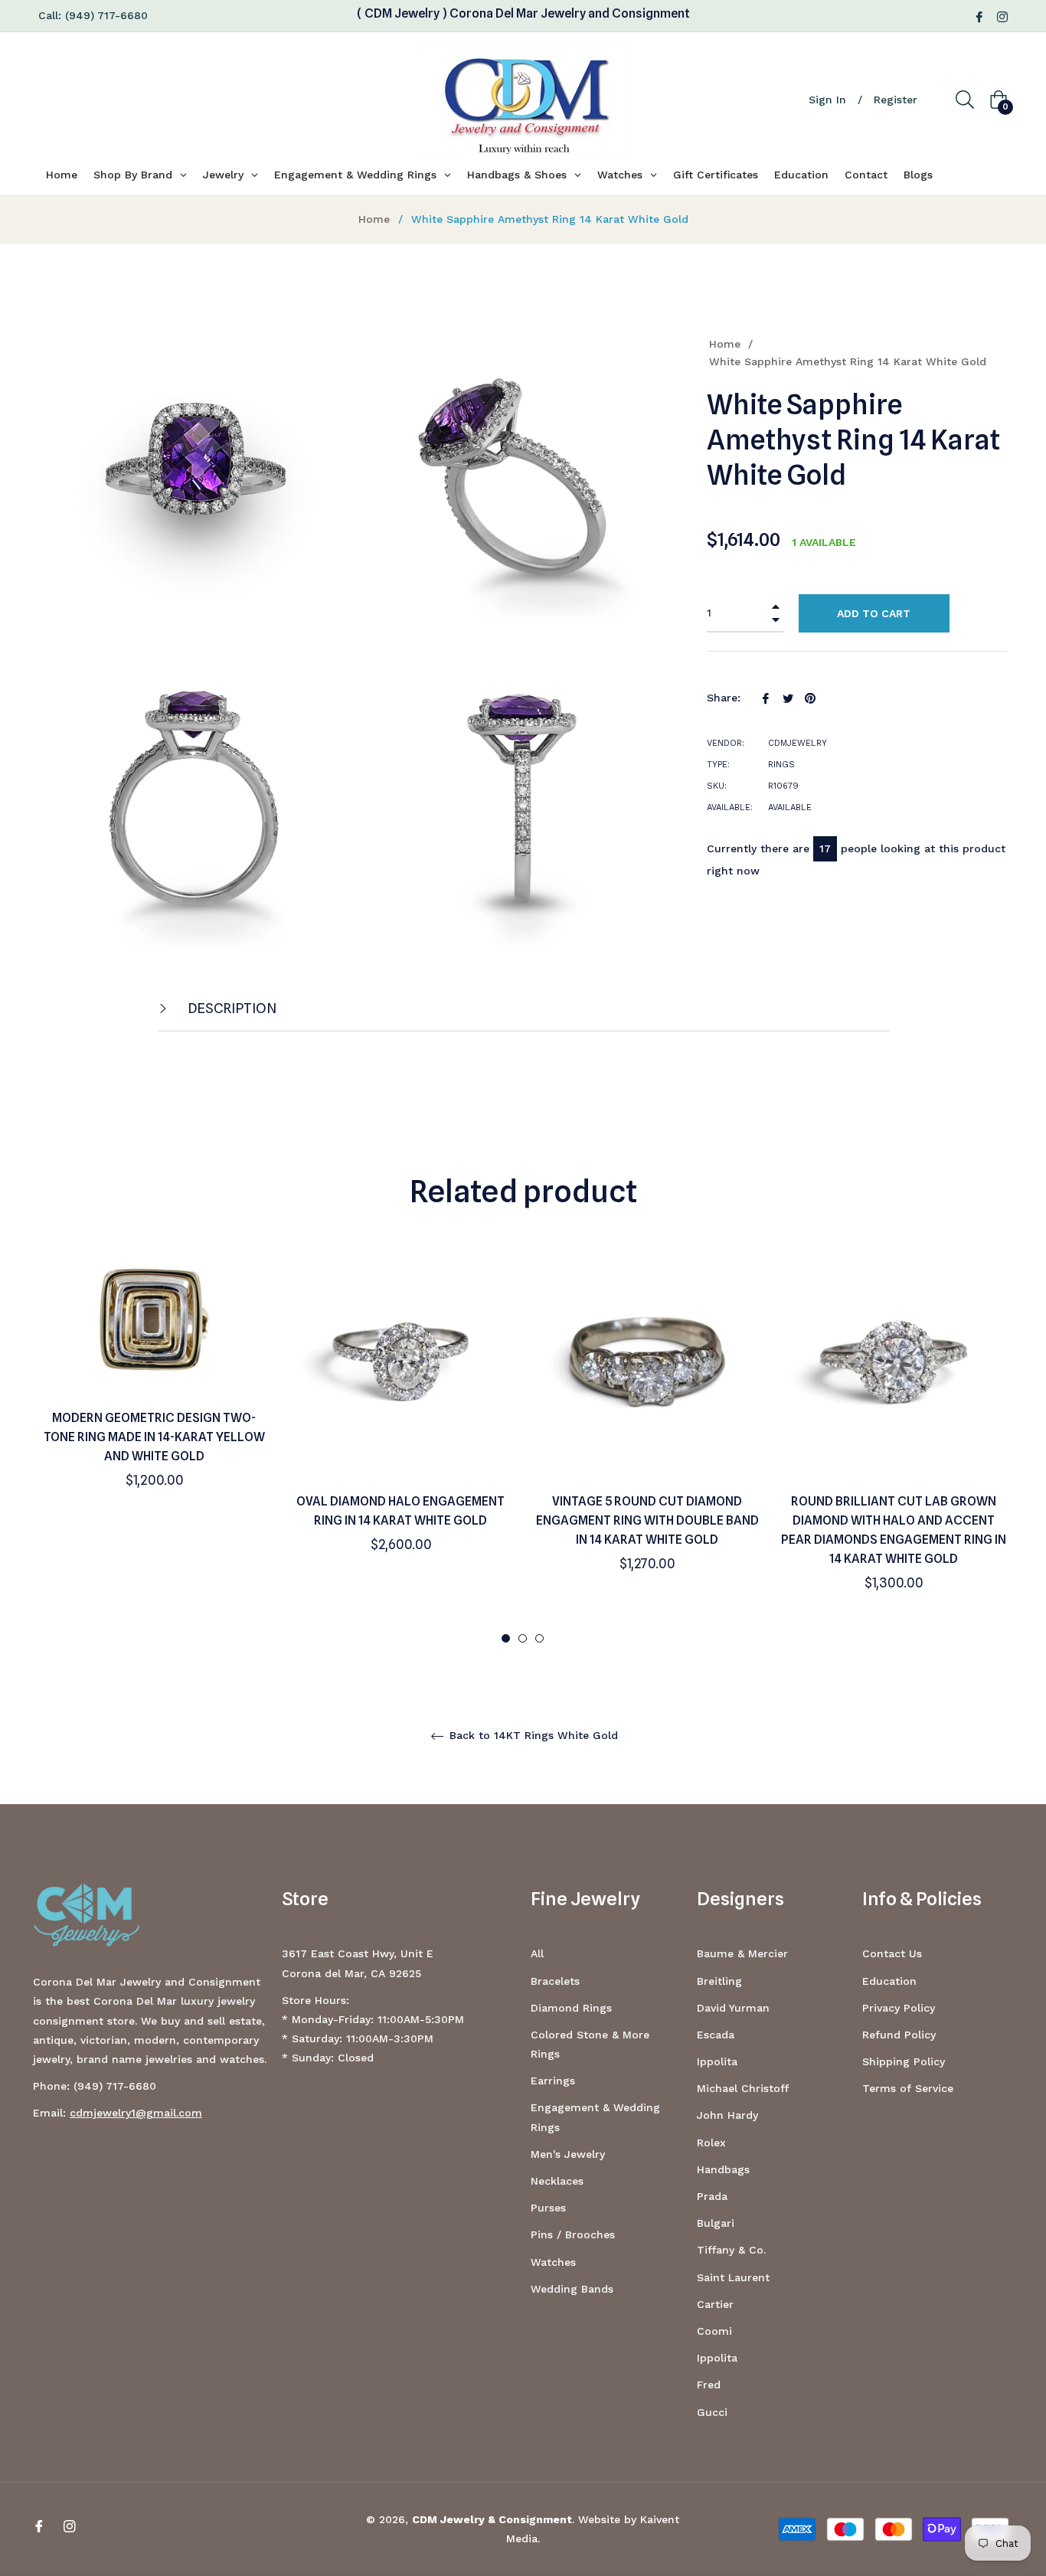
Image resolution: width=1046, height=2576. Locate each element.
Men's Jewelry (568, 2154)
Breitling (719, 1981)
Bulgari (716, 2223)
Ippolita (717, 2061)
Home (374, 219)
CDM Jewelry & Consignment (492, 2519)
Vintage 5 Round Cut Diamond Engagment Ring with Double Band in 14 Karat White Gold (647, 1520)
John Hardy (727, 2115)
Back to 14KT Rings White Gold (532, 1735)
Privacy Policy (899, 2008)
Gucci (712, 2412)
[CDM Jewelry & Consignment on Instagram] (1002, 15)
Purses (548, 2208)
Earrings (553, 2081)
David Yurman (733, 2008)
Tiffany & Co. (731, 2250)
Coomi (714, 2331)
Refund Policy (899, 2035)
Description (231, 1008)
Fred (709, 2385)
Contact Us (892, 1953)
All (537, 1953)
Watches (553, 2262)
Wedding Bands (572, 2289)
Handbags (723, 2169)
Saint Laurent (733, 2277)
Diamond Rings (571, 2008)
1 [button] (506, 1638)
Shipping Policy (904, 2061)
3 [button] (539, 1638)
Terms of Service (908, 2088)
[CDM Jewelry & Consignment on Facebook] (979, 15)
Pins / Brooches (573, 2234)
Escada (716, 2035)
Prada (712, 2196)
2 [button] (523, 1638)
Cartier (715, 2304)
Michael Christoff (743, 2088)
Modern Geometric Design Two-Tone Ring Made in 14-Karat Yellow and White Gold (154, 1437)
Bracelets (555, 1981)
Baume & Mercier (742, 1953)
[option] (154, 1394)
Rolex (711, 2143)
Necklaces (557, 2181)
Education (889, 1981)
